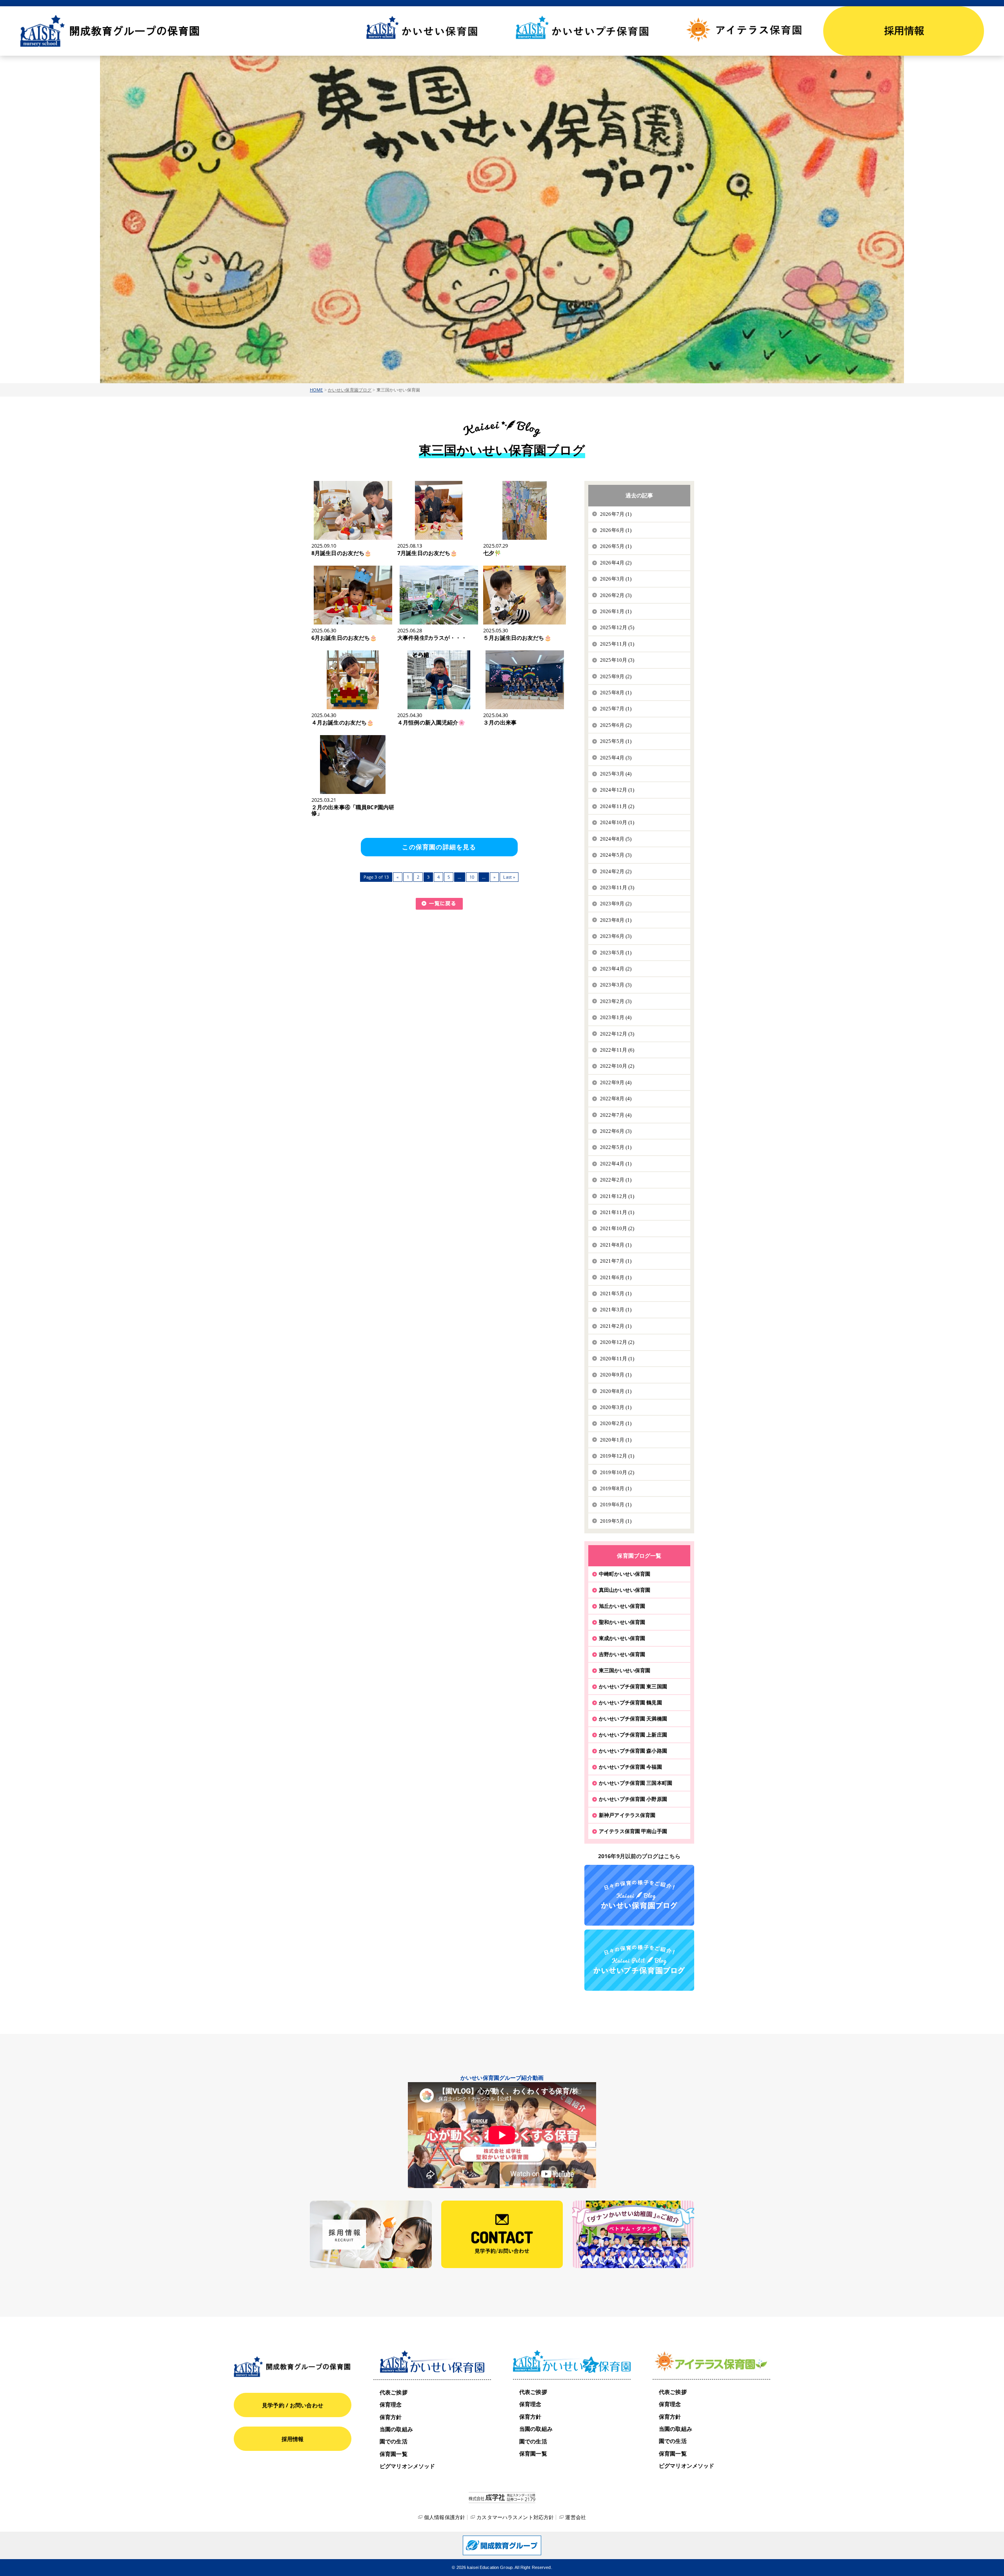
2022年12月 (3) (617, 1034)
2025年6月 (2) (616, 725)
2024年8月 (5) (616, 839)
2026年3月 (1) (616, 579)
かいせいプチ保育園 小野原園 (633, 1799)
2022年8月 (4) (616, 1099)
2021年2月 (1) (616, 1326)
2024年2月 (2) (616, 871)
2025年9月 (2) (616, 676)
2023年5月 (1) (616, 953)
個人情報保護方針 (445, 2517)
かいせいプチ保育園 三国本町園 (636, 1783)
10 (472, 877)
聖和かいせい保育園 (622, 1622)
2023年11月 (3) (617, 887)
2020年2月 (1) (616, 1423)
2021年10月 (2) (617, 1228)
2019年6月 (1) (616, 1505)
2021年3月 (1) (616, 1310)
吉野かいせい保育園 (622, 1654)
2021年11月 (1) (617, 1212)
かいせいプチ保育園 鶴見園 (630, 1702)
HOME (316, 390)
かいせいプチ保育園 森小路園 (633, 1751)
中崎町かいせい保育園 (625, 1574)
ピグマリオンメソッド (407, 2466)
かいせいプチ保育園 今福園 (630, 1767)
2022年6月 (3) (616, 1131)
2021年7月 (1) (616, 1261)
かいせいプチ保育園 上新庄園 (633, 1735)
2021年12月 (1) (617, 1196)
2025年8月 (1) (616, 693)
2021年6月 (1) (616, 1277)
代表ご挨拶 (394, 2392)
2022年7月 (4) (616, 1115)
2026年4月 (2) (616, 563)
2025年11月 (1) (617, 644)
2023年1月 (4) (616, 1017)
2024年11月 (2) (617, 806)
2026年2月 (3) (616, 595)
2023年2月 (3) (616, 1001)
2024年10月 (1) (617, 822)
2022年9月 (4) (616, 1082)
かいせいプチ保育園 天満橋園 (633, 1719)
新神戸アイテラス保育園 (627, 1815)
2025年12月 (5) (617, 627)
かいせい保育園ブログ (350, 390)
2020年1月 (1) (616, 1440)
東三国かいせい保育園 (625, 1670)
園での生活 (394, 2441)
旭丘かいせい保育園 (622, 1606)
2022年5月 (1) (616, 1147)
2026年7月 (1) (616, 514)
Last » (509, 877)
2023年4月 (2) (616, 969)
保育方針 (391, 2417)
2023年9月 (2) (616, 904)
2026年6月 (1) (616, 530)
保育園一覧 (394, 2454)
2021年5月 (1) (616, 1293)
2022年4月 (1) (616, 1164)
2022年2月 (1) (616, 1180)
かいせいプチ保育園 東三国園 (633, 1686)
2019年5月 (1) (616, 1521)
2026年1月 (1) (616, 611)
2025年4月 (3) (616, 758)
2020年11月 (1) (617, 1359)
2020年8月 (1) (616, 1391)
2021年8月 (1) (616, 1245)
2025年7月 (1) (616, 709)
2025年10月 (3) (617, 660)
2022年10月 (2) (617, 1066)
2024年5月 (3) (616, 855)
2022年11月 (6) (617, 1050)
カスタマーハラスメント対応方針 (515, 2517)
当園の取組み (396, 2429)
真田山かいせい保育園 (625, 1590)
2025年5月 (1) (616, 741)
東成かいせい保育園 (622, 1638)
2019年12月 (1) (617, 1456)
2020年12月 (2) (617, 1342)
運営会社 (576, 2517)
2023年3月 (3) (616, 985)
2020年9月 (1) (616, 1375)
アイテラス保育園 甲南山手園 (633, 1831)
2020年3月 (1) (616, 1407)
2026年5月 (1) (616, 546)
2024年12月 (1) (617, 790)
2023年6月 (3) (616, 936)
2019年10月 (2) (617, 1472)
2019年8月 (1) (616, 1488)
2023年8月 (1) (616, 920)
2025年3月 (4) (616, 774)
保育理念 (391, 2404)
